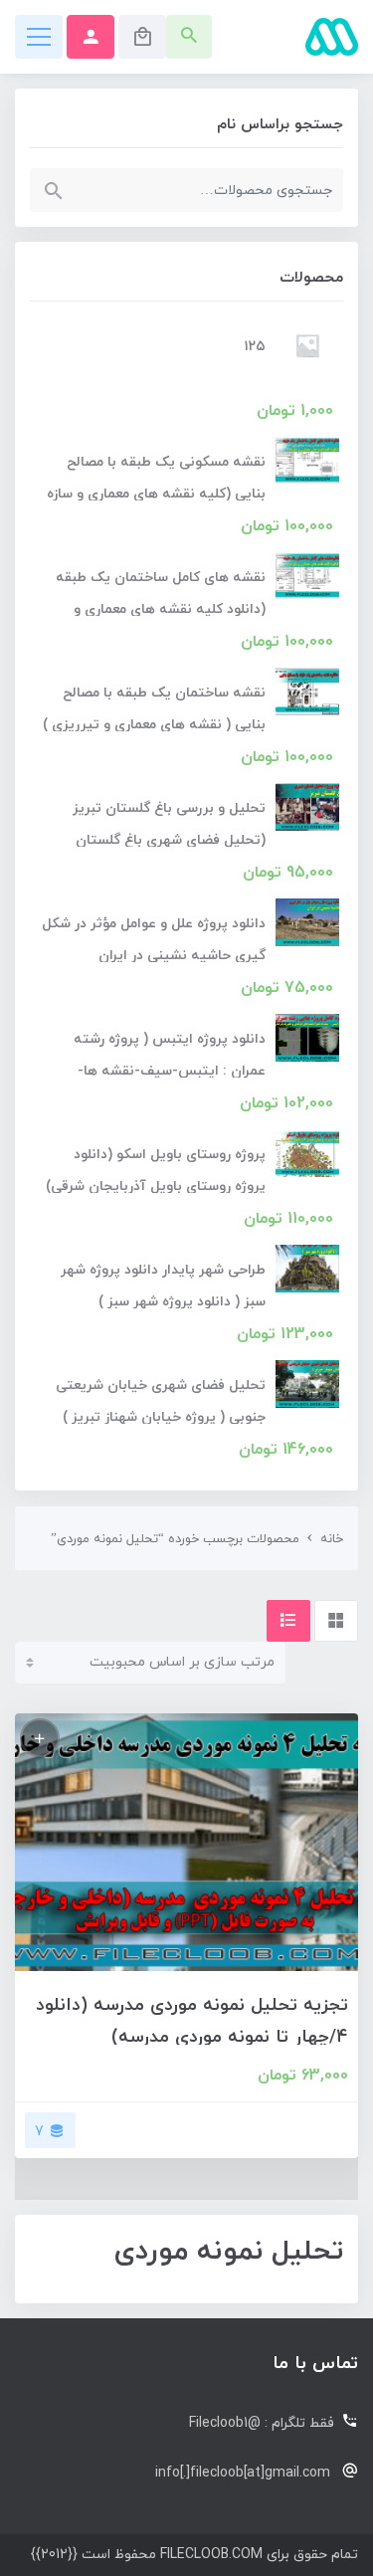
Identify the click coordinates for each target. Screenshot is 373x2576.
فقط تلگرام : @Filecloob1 (262, 2423)
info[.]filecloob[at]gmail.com (243, 2473)
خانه (332, 1539)
